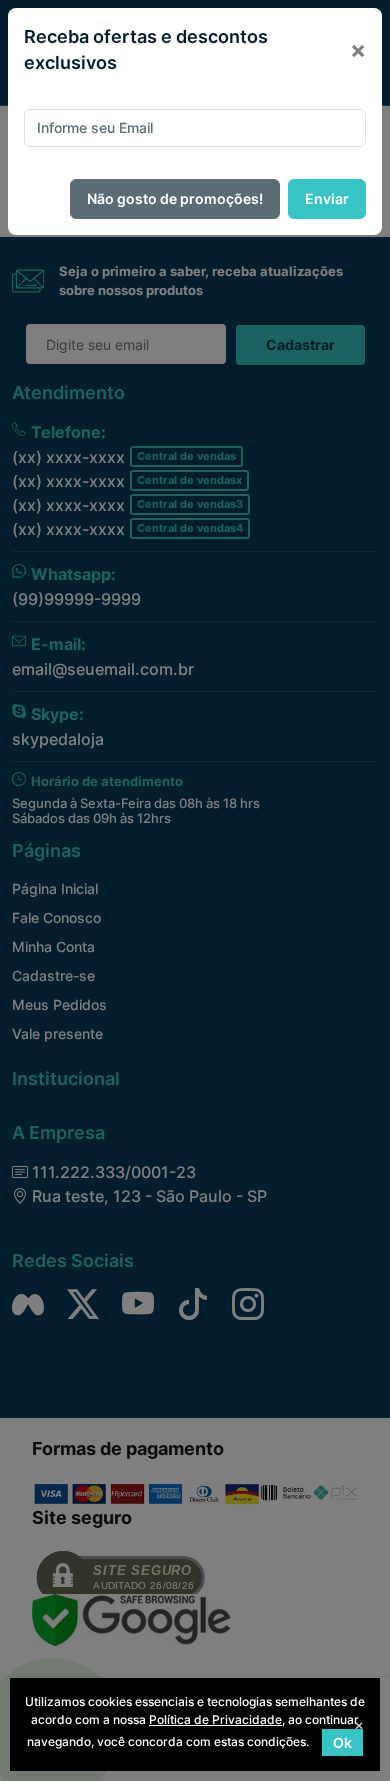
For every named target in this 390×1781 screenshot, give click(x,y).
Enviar (327, 198)
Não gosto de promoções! (175, 198)
